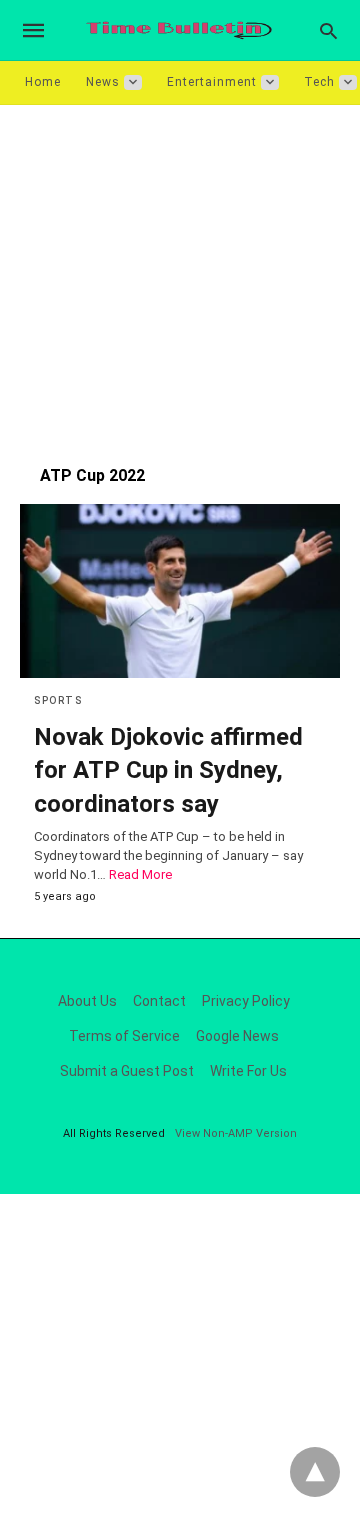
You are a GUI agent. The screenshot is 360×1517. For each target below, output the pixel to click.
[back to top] (315, 1472)
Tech (319, 82)
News (103, 82)
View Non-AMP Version (236, 1133)
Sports (58, 700)
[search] (328, 30)
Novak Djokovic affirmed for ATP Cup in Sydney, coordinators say (168, 770)
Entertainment (212, 82)
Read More (140, 874)
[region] (180, 275)
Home (43, 82)
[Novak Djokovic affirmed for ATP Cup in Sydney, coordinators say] (180, 591)
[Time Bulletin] (179, 30)
